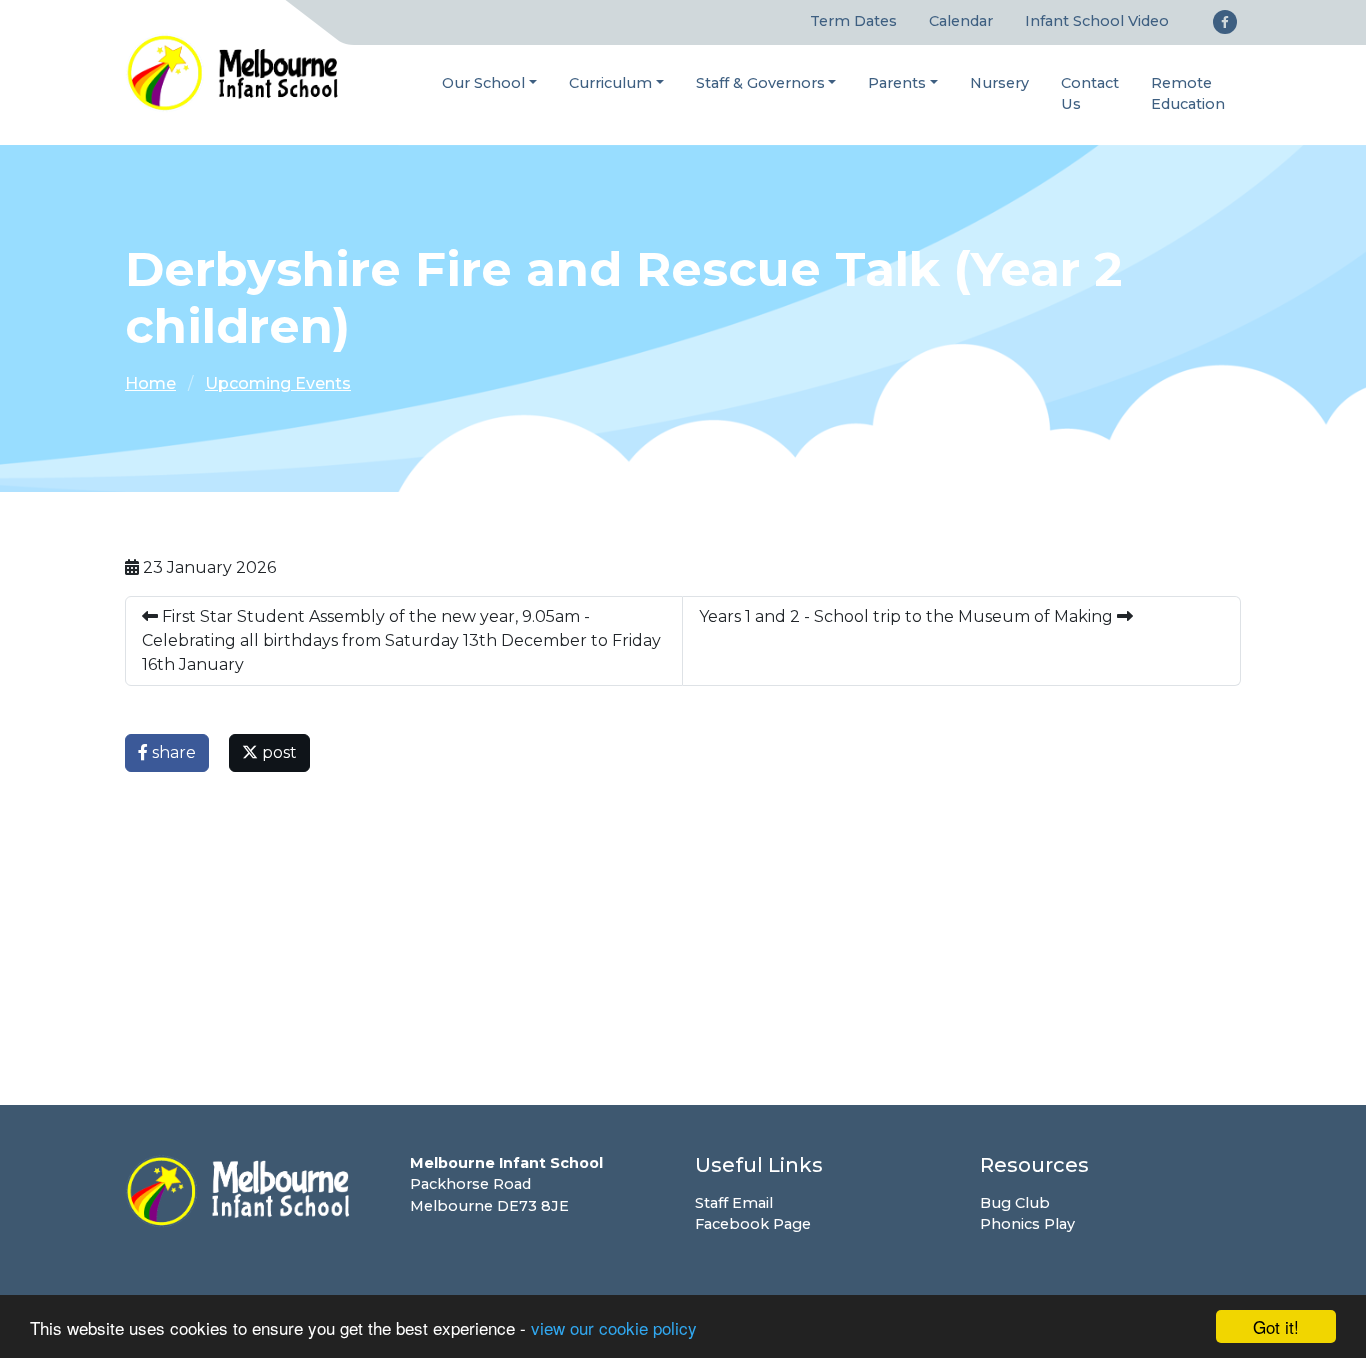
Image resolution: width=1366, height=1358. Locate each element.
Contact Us (1090, 94)
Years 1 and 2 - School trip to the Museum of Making (908, 616)
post (277, 752)
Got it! (1276, 1326)
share (172, 752)
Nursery (999, 83)
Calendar (961, 21)
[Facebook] (1225, 22)
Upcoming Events (278, 383)
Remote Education (1188, 94)
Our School (483, 83)
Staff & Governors (760, 83)
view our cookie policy (614, 1327)
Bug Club (1015, 1203)
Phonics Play (1027, 1224)
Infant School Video (1097, 21)
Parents (897, 83)
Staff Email (734, 1203)
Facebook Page (753, 1224)
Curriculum (610, 83)
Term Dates (853, 21)
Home (150, 383)
